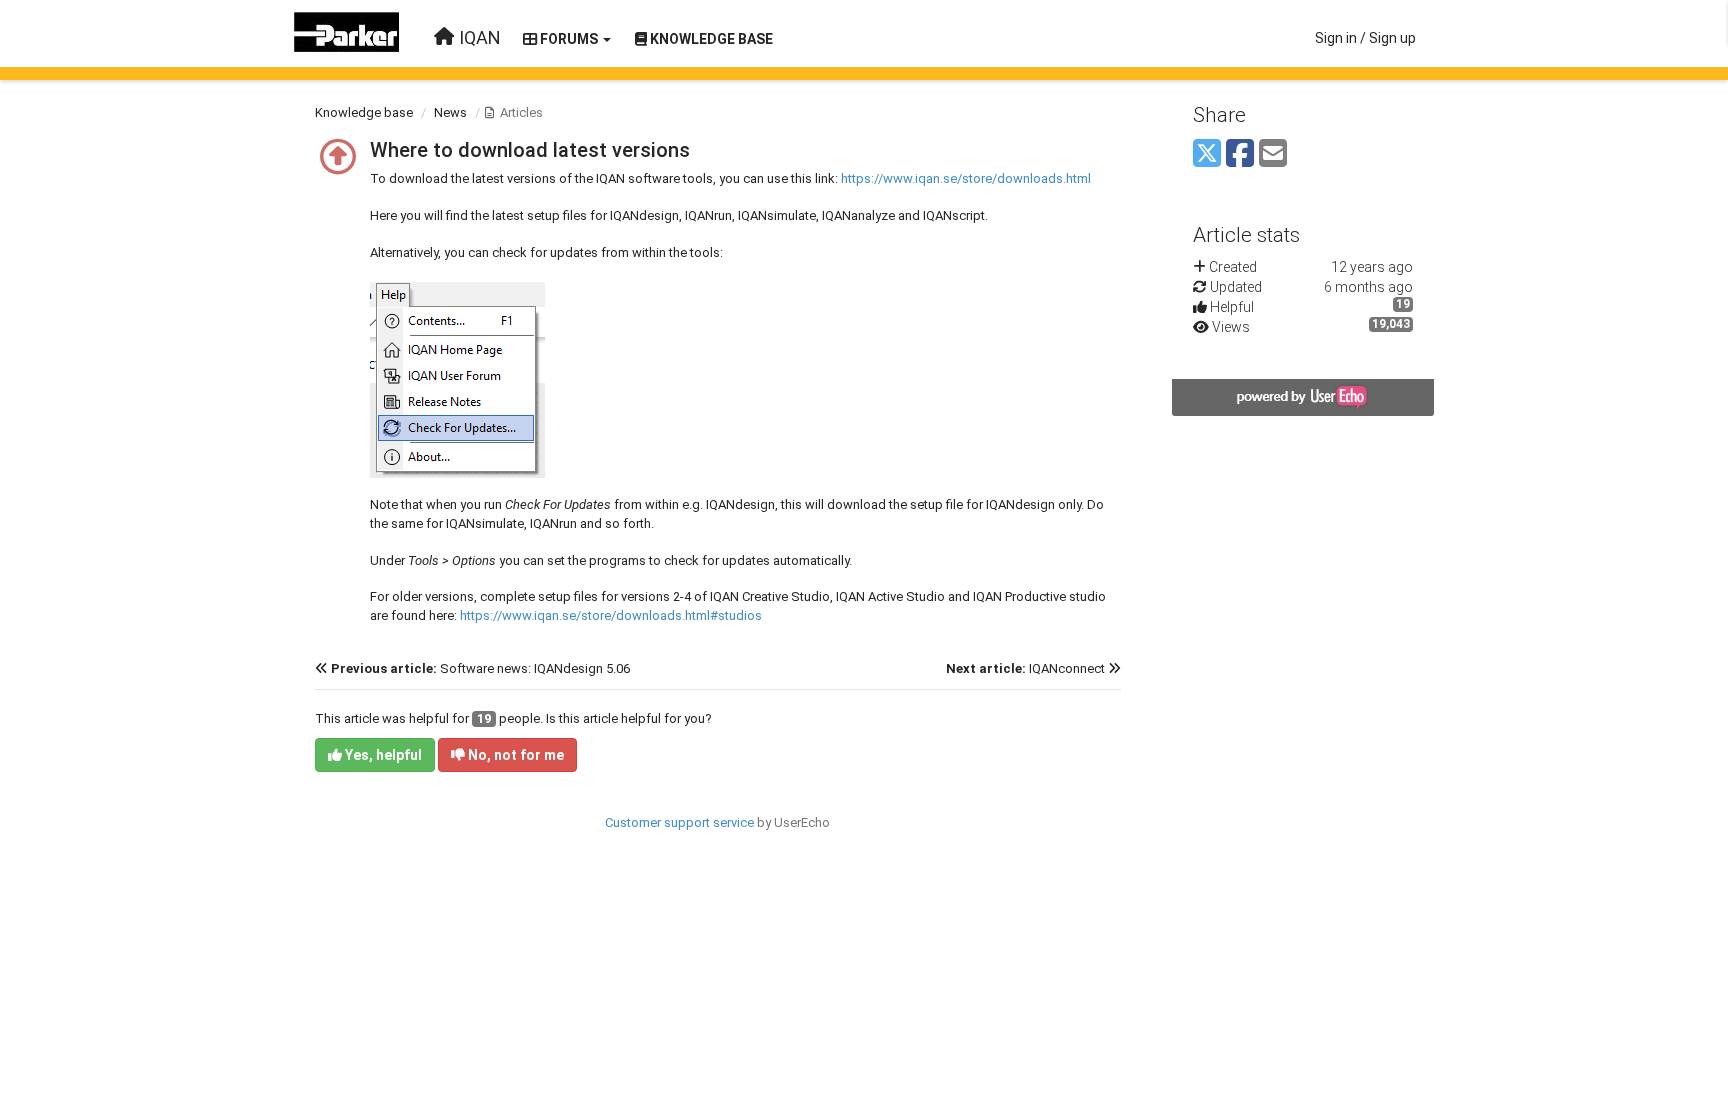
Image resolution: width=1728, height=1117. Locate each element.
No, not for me (514, 755)
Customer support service (679, 822)
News (450, 112)
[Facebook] (1240, 154)
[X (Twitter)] (1207, 154)
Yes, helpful (382, 755)
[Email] (1273, 154)
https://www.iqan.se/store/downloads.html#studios (611, 615)
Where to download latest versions (530, 150)
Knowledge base (364, 112)
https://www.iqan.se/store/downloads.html (966, 178)
